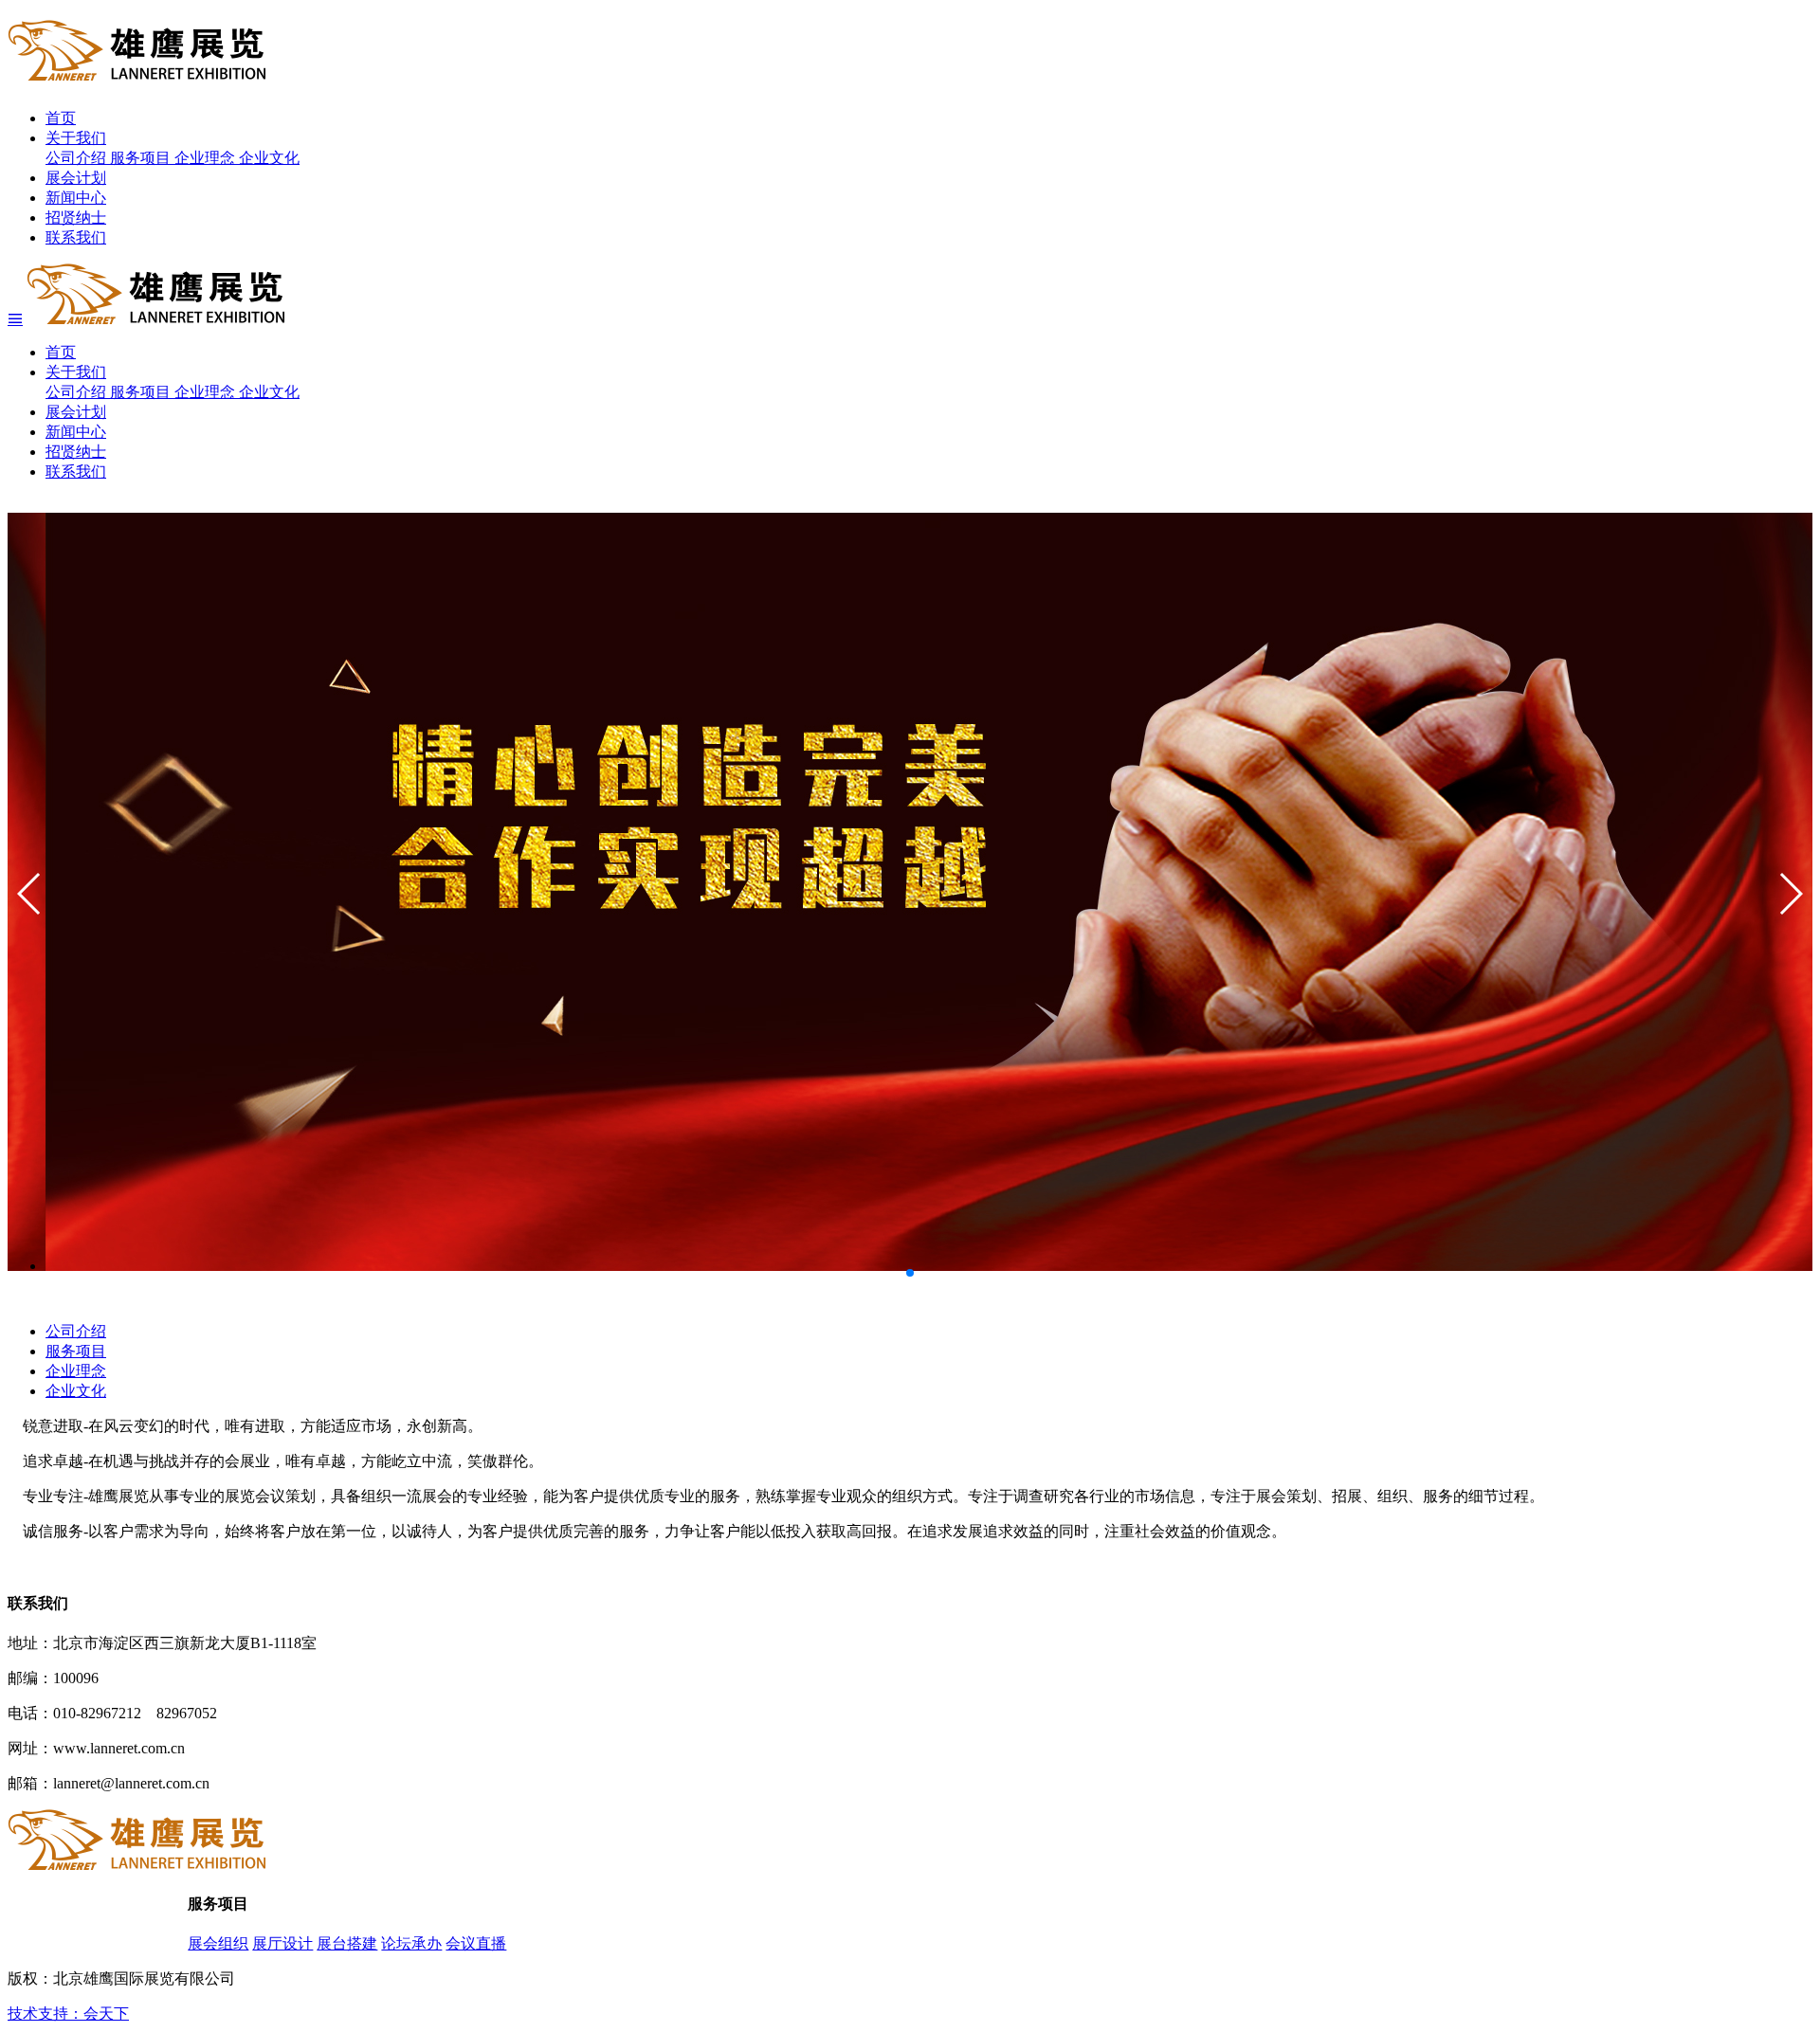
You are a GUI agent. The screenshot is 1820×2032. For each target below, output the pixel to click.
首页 (61, 118)
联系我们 (76, 237)
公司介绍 (78, 158)
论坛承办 (411, 1943)
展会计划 (76, 178)
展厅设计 (282, 1943)
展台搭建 (347, 1943)
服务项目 (142, 158)
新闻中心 (76, 198)
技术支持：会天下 (68, 2014)
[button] (1790, 894)
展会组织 (218, 1943)
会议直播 (476, 1943)
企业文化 (269, 158)
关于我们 (76, 138)
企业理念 (207, 158)
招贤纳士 (76, 218)
